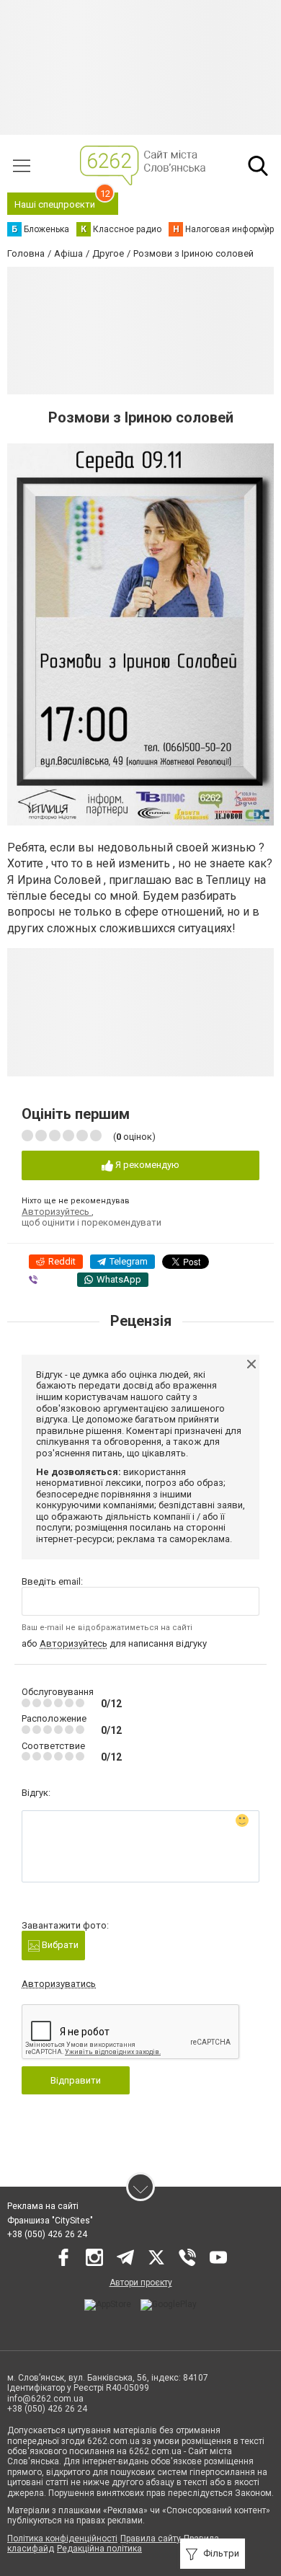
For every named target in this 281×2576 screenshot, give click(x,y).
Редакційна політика (99, 2549)
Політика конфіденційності (62, 2539)
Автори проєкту (141, 2283)
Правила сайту (151, 2539)
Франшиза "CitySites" (50, 2221)
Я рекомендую (146, 1165)
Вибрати (59, 1945)
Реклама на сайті (43, 2206)
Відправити (76, 2080)
